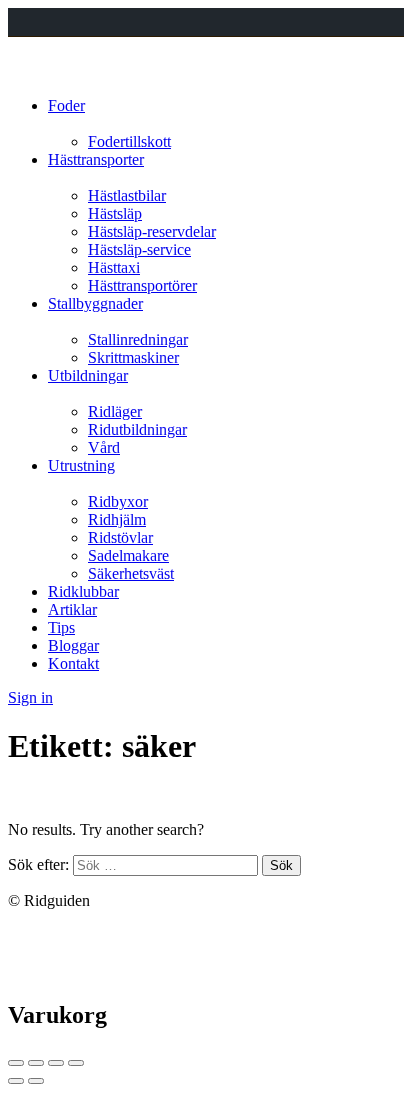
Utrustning (81, 465)
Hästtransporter (96, 159)
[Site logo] (38, 71)
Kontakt (73, 663)
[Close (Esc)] (16, 1063)
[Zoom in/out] (76, 1063)
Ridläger (115, 411)
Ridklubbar (83, 591)
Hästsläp (115, 213)
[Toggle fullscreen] (56, 1063)
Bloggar (73, 645)
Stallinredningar (138, 339)
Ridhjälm (117, 519)
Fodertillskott (129, 141)
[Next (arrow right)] (36, 1081)
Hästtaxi (114, 267)
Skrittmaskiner (133, 357)
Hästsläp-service (139, 249)
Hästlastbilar (127, 195)
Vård (104, 447)
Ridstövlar (120, 537)
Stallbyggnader (95, 303)
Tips (61, 627)
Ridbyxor (118, 501)
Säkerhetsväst (131, 573)
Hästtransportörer (142, 285)
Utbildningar (88, 375)
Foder (66, 105)
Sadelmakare (128, 555)
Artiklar (72, 609)
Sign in (30, 697)
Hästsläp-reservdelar (152, 231)
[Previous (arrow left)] (16, 1081)
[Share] (36, 1063)
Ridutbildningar (137, 429)
